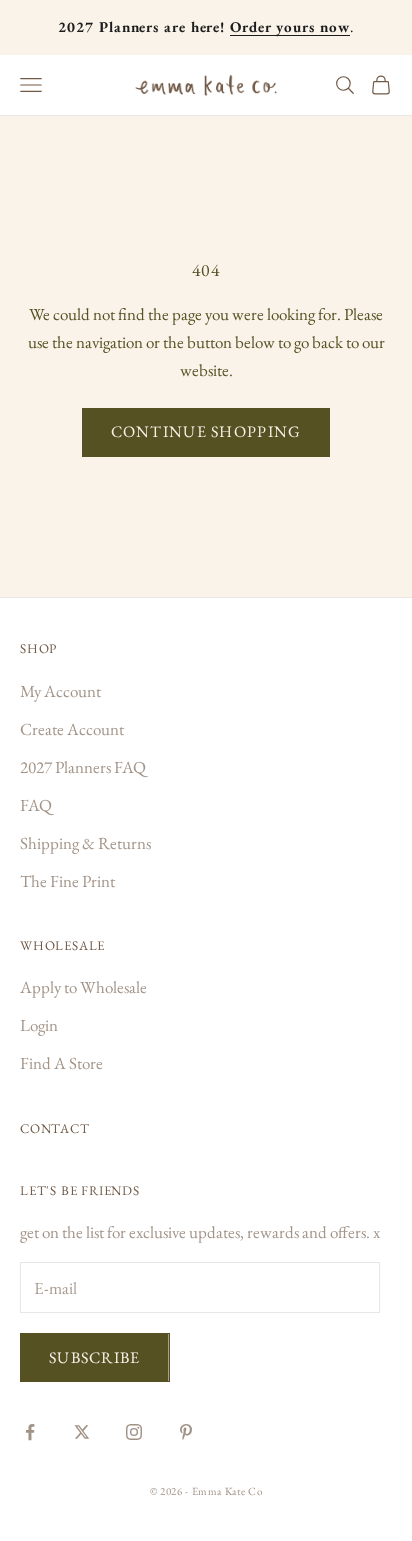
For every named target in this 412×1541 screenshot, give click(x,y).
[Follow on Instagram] (134, 1432)
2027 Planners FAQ (83, 767)
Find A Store (61, 1063)
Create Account (72, 729)
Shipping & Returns (85, 843)
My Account (60, 691)
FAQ (36, 805)
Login (39, 1025)
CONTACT (55, 1128)
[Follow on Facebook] (30, 1432)
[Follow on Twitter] (82, 1432)
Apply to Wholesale (83, 987)
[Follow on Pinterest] (186, 1432)
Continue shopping (206, 431)
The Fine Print (67, 881)
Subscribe (95, 1357)
